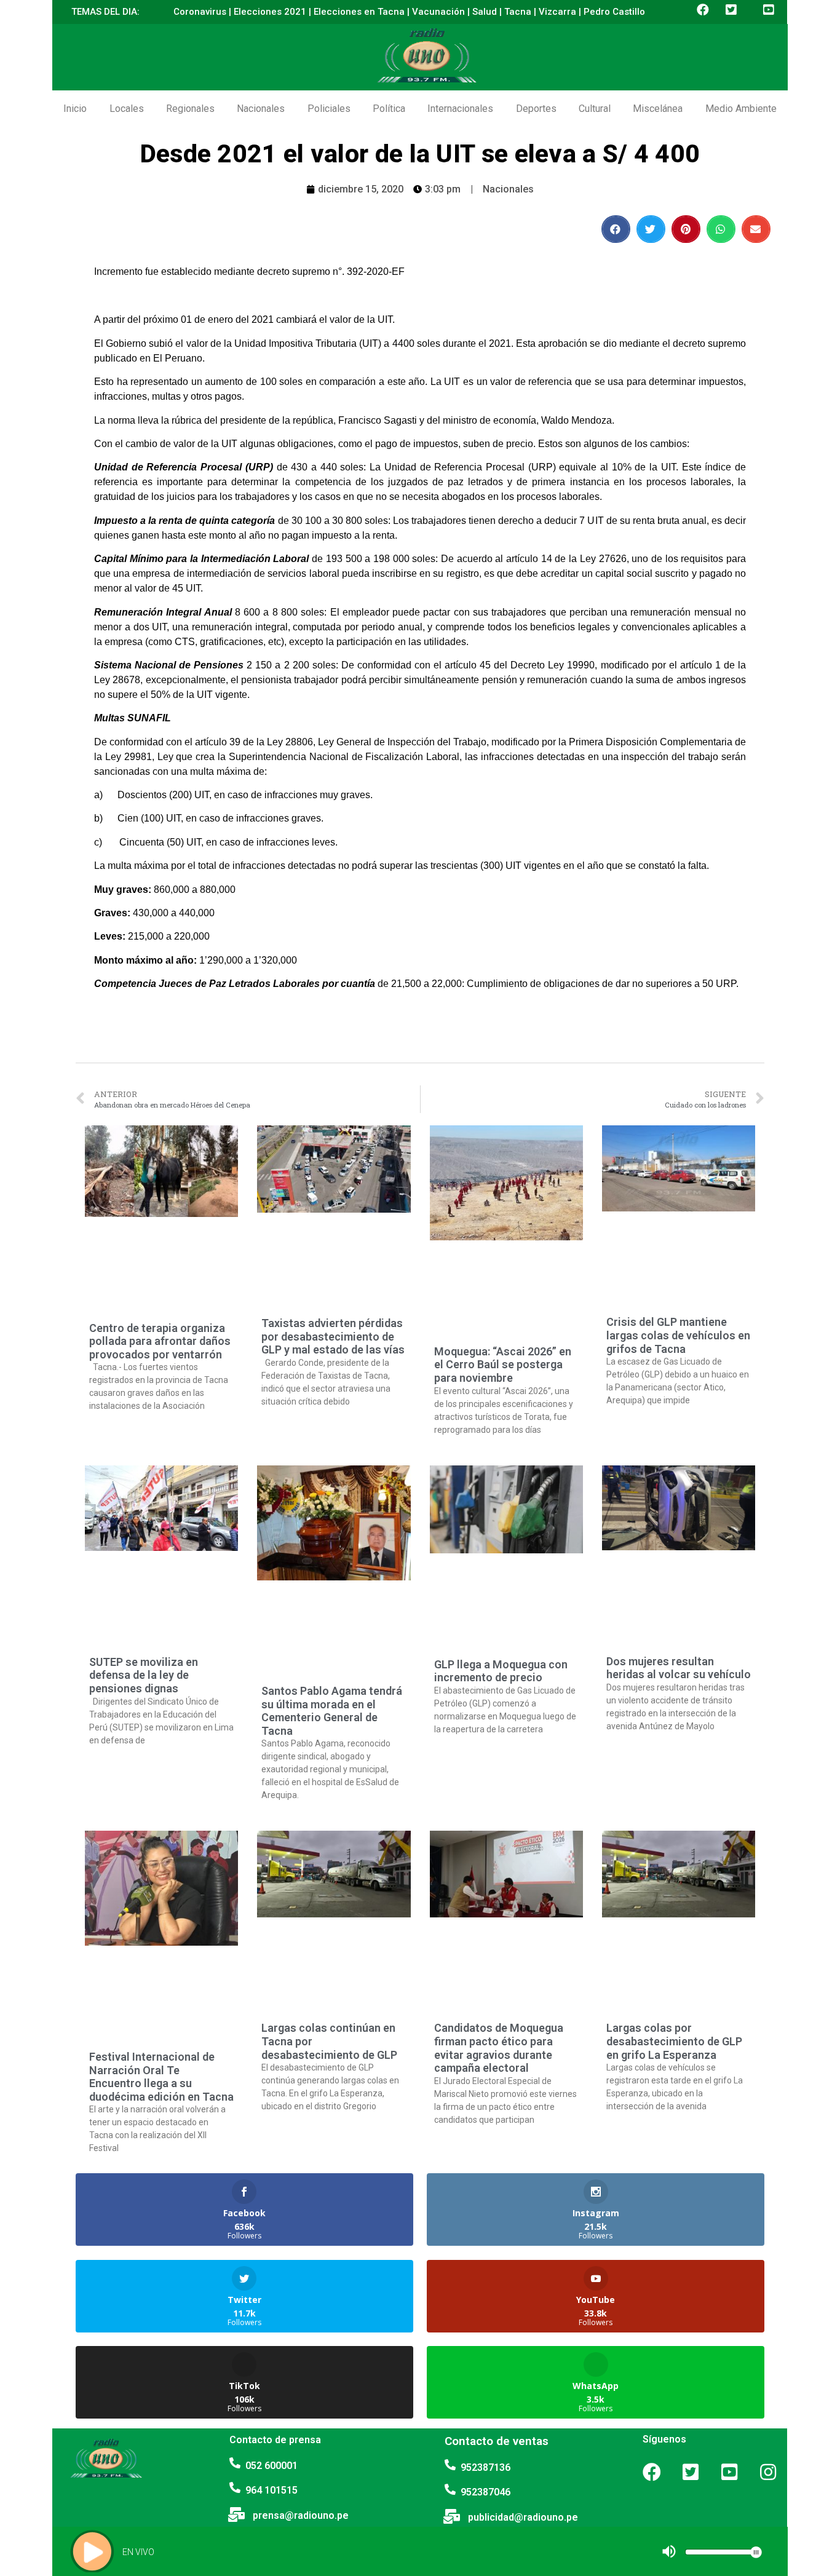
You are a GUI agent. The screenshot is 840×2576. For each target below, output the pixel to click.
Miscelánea (658, 109)
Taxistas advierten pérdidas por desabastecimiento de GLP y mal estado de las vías (333, 1336)
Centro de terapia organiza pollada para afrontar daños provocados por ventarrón (160, 1341)
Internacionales (460, 109)
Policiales (329, 109)
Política (389, 109)
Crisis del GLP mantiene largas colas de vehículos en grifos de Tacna (678, 1335)
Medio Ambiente (741, 109)
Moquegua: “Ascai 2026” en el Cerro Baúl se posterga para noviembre (503, 1365)
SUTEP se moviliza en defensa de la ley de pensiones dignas (144, 1675)
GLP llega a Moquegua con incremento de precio (501, 1671)
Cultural (595, 109)
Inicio (75, 109)
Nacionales (261, 109)
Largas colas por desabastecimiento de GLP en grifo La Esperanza (674, 2041)
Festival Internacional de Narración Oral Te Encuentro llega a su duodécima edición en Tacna (161, 2077)
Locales (127, 109)
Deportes (536, 109)
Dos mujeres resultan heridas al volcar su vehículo (679, 1668)
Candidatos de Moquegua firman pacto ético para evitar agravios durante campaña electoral (499, 2048)
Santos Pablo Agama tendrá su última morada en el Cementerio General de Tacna (332, 1711)
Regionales (190, 109)
